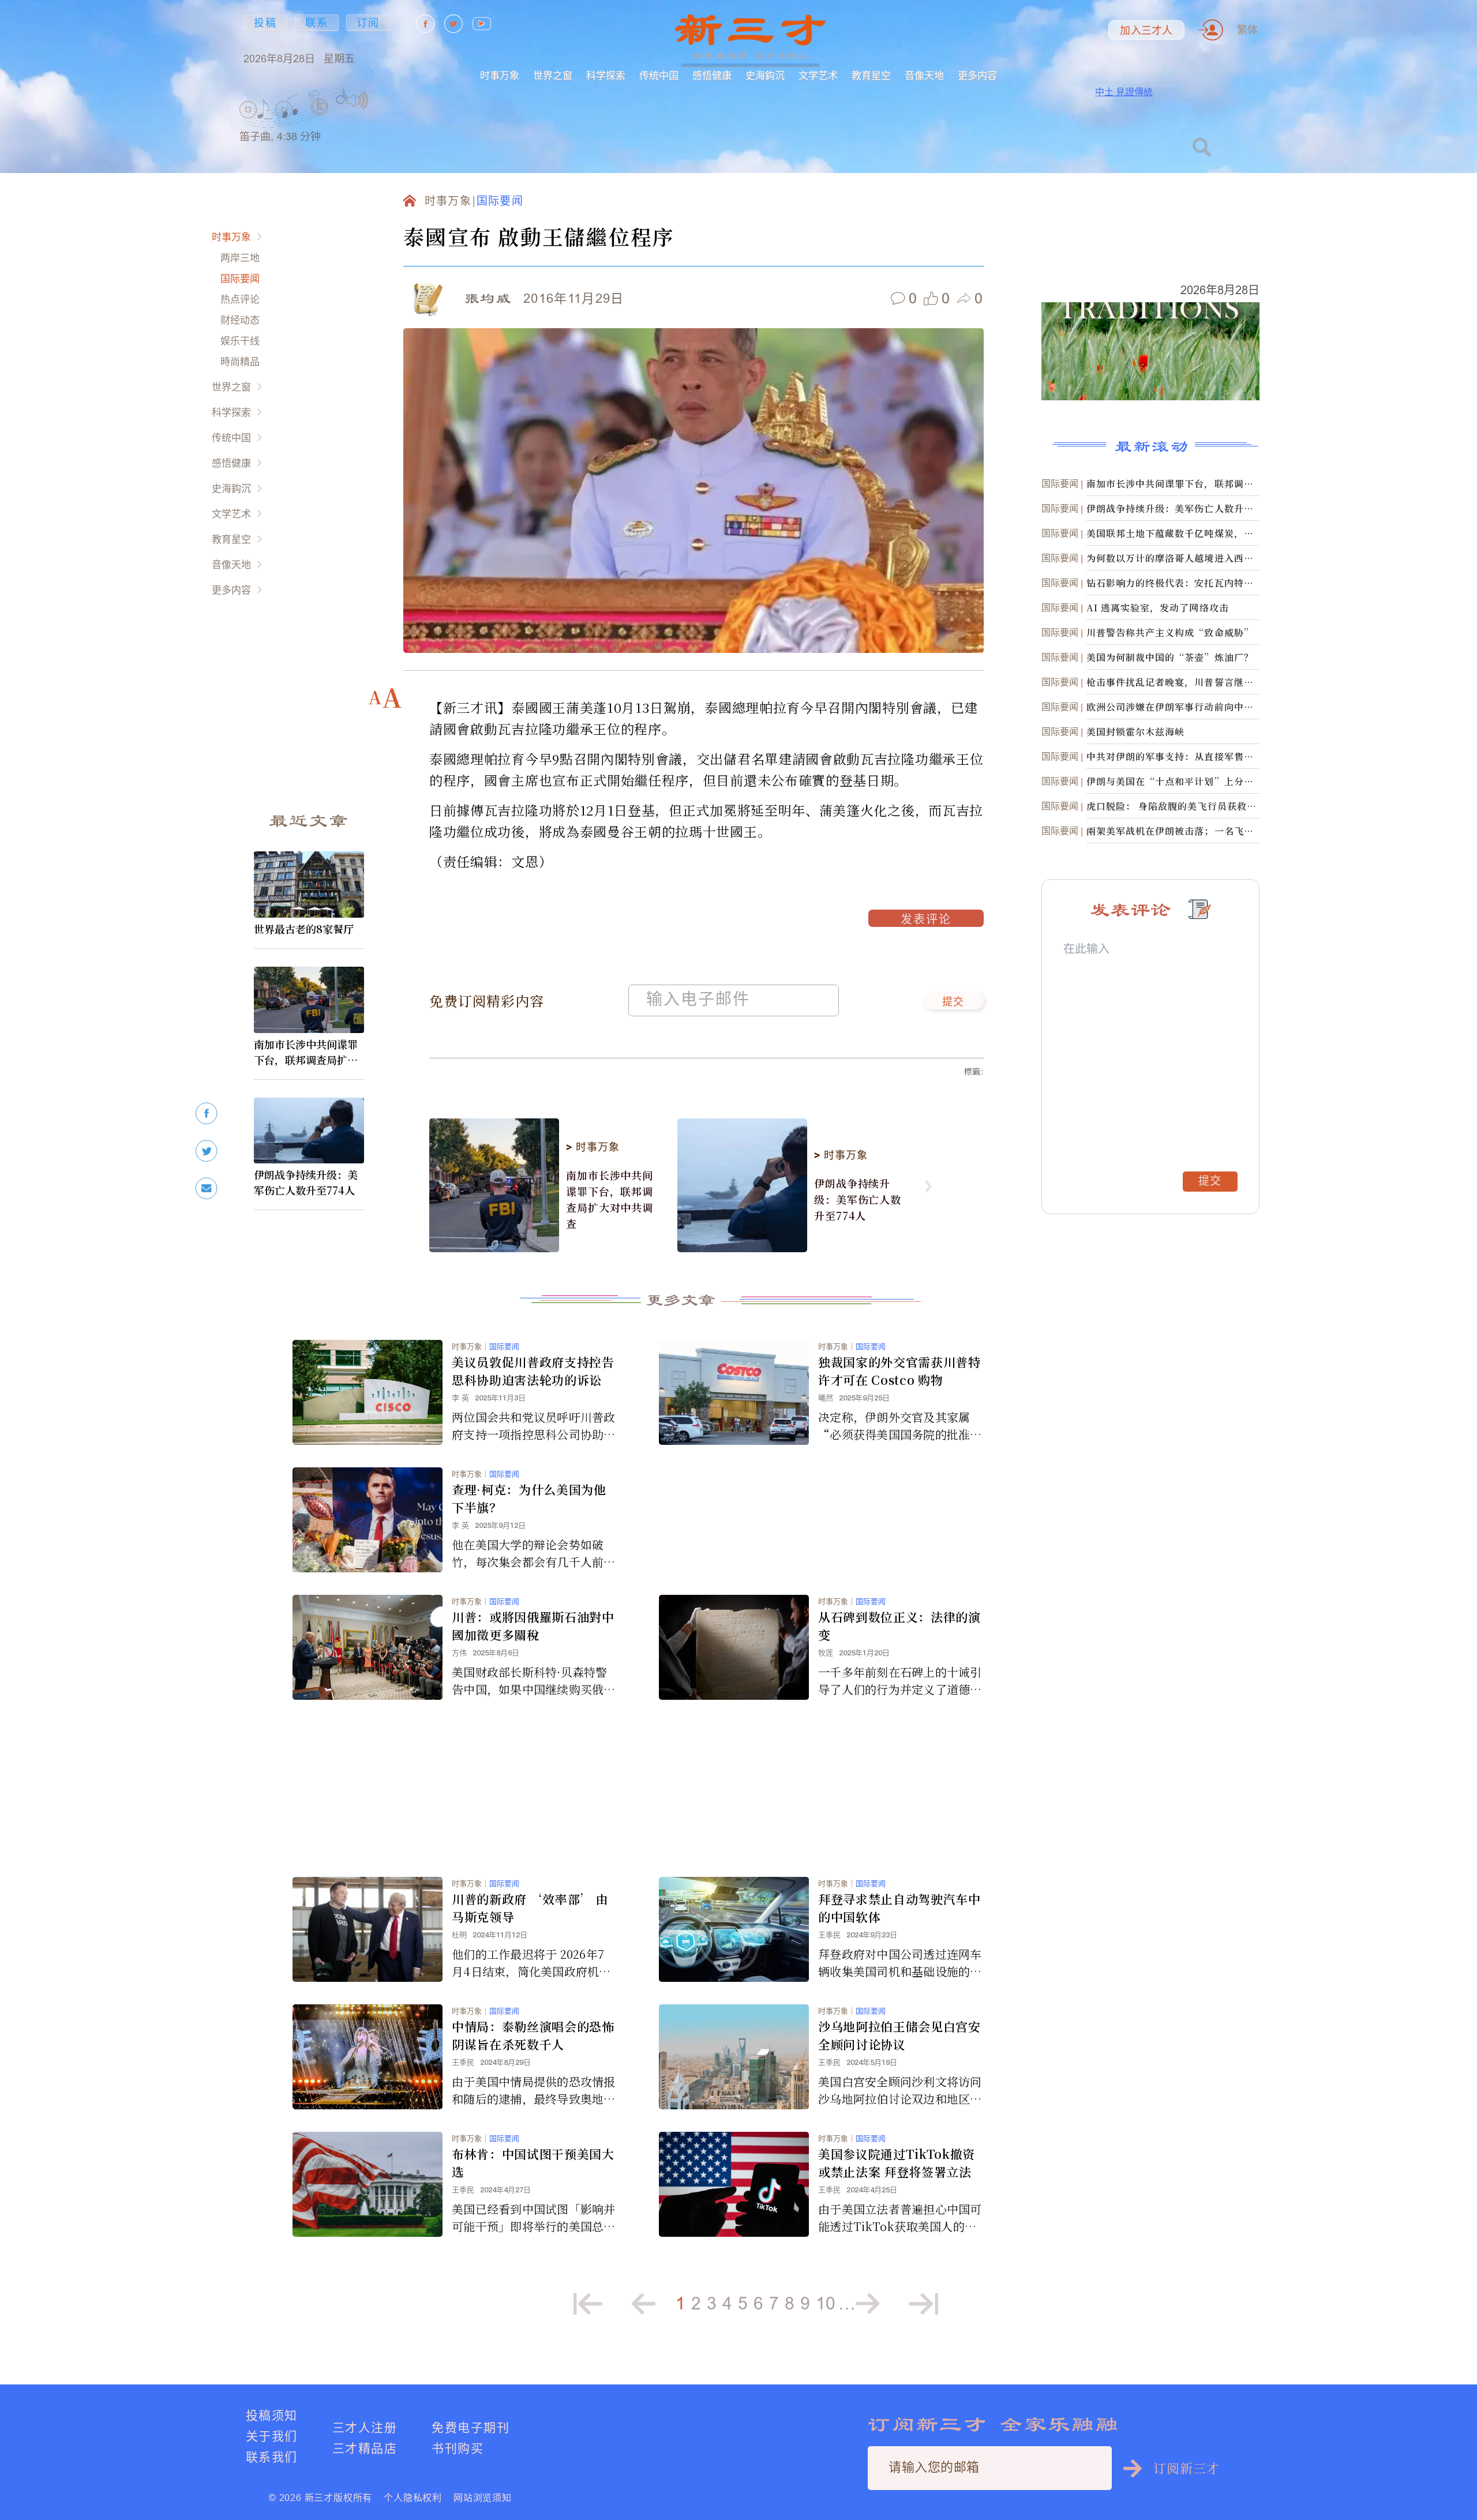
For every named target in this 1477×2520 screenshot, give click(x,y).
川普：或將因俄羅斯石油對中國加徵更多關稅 (533, 1626)
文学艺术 (818, 75)
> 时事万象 (593, 1147)
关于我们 (272, 2436)
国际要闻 (240, 278)
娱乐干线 (240, 341)
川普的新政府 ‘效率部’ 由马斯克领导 (530, 1908)
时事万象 (500, 75)
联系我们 (272, 2457)
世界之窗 (553, 75)
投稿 (265, 23)
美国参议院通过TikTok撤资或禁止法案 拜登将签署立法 (897, 2163)
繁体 (1247, 30)
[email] (207, 1188)
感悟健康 (712, 75)
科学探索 (606, 75)
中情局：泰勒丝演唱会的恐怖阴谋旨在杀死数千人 (533, 2035)
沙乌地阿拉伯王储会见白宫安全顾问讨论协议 (899, 2035)
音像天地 (924, 75)
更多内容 (977, 75)
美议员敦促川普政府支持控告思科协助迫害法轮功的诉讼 (533, 1371)
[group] (320, 121)
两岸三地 (240, 258)
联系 (317, 23)
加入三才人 (1146, 31)
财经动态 (240, 320)
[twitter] (207, 1151)
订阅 (368, 23)
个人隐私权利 (413, 2498)
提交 (953, 1002)
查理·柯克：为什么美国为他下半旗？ (529, 1498)
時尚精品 (240, 361)
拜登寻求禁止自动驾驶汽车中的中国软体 (899, 1908)
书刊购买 (458, 2448)
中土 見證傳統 (1124, 92)
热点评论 (240, 299)
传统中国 (659, 75)
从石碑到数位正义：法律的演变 (899, 1626)
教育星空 (871, 75)
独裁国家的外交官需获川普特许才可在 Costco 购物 (899, 1371)
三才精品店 (365, 2448)
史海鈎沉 (765, 75)
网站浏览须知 (483, 2498)
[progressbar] (386, 100)
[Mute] (357, 100)
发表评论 (926, 921)
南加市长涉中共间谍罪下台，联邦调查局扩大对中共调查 (306, 1052)
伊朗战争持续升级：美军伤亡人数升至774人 (306, 1182)
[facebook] (207, 1113)
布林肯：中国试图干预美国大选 (533, 2163)
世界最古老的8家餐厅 (304, 929)
